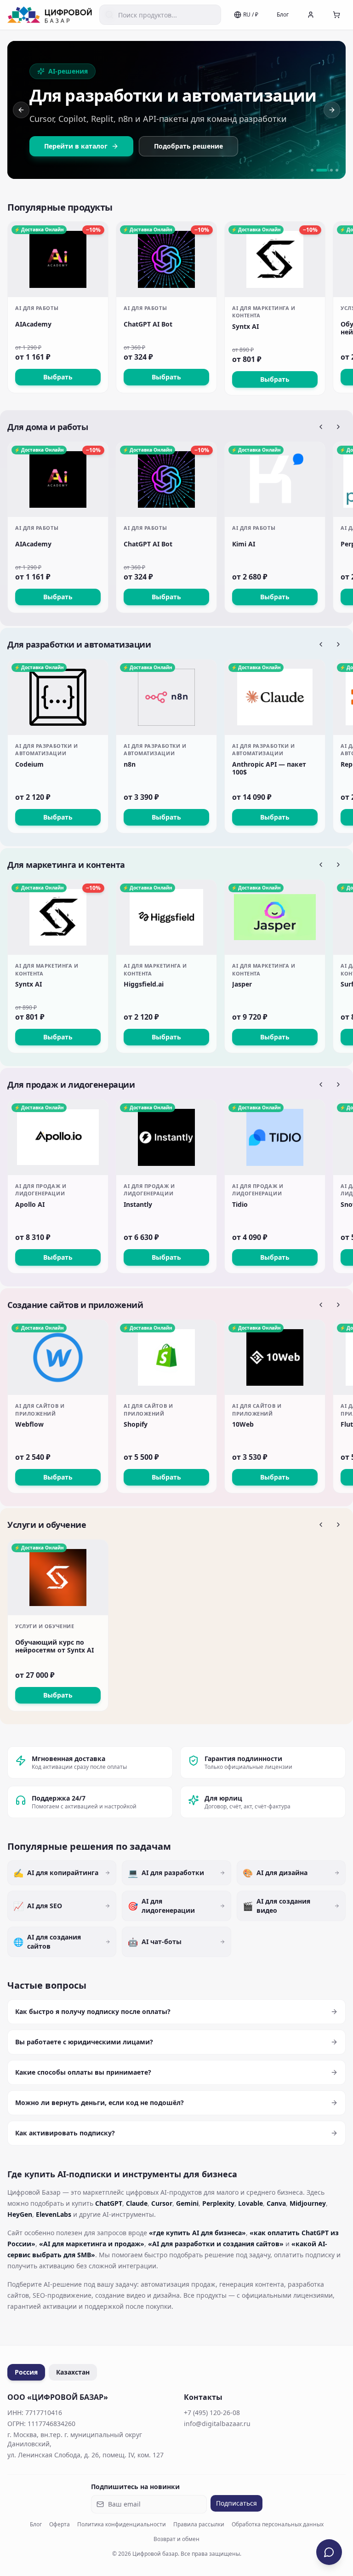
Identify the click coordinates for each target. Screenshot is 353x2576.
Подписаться (236, 2503)
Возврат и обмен (176, 2539)
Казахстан (73, 2372)
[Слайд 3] (331, 170)
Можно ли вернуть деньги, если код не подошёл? (100, 2103)
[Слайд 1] (312, 170)
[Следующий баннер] (332, 110)
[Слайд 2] (322, 170)
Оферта (60, 2524)
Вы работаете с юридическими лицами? (84, 2042)
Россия (26, 2372)
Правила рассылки (199, 2524)
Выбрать (58, 377)
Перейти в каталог (76, 146)
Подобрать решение (188, 146)
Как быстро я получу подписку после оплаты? (93, 2011)
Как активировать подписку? (65, 2133)
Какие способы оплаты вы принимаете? (83, 2072)
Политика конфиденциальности (122, 2524)
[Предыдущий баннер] (21, 110)
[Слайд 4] (337, 170)
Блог (283, 14)
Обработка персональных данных (278, 2524)
